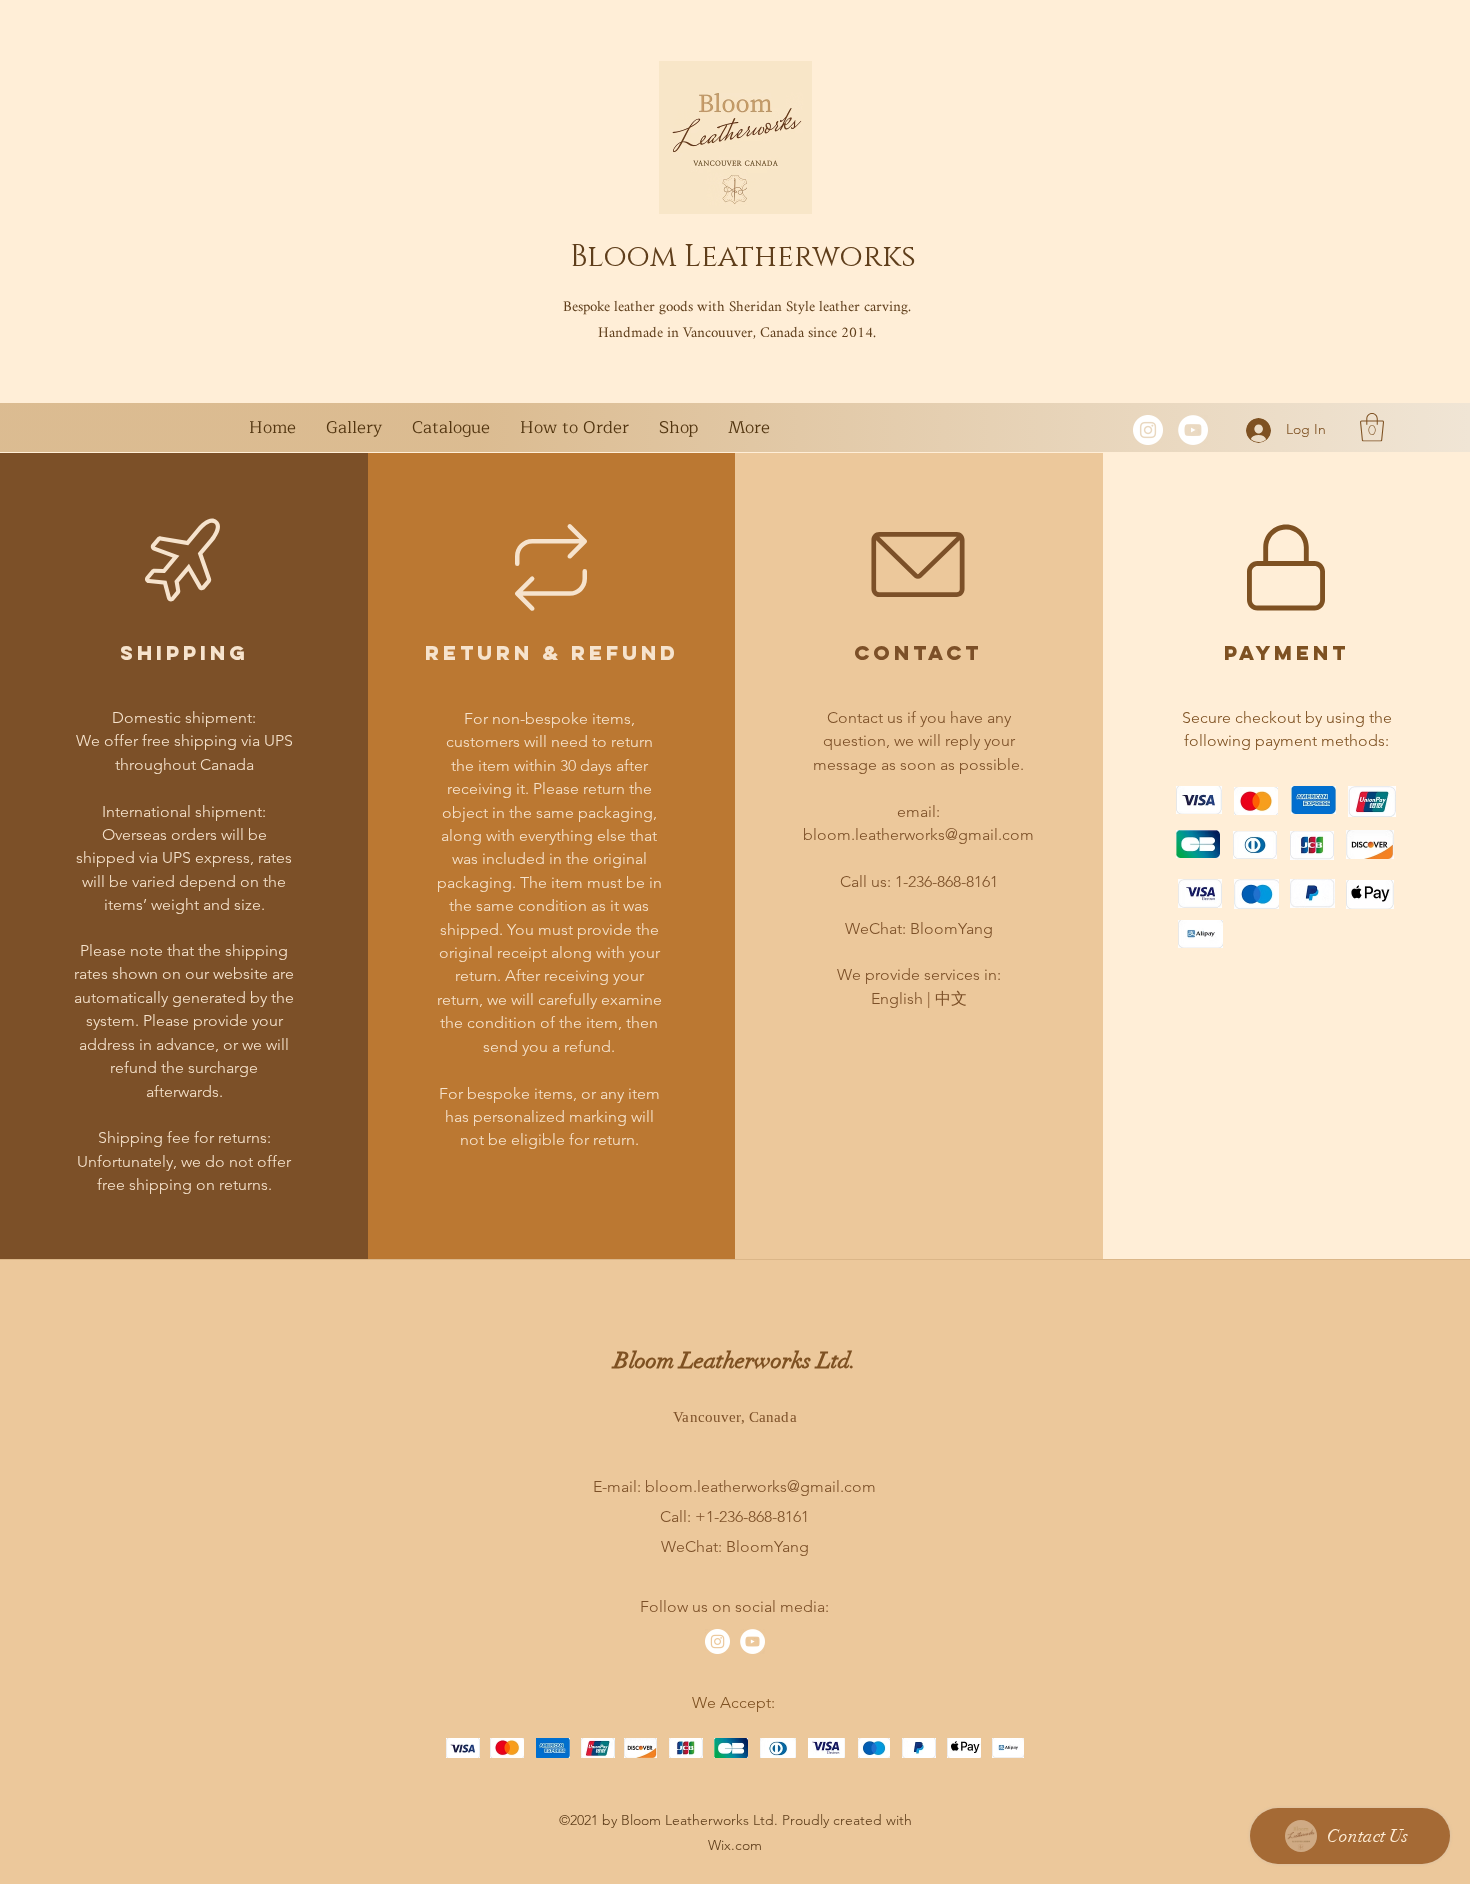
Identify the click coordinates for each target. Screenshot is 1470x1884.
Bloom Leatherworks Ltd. (735, 1360)
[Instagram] (1148, 430)
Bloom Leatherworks (743, 257)
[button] (1372, 427)
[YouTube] (1193, 430)
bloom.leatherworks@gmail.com (918, 834)
